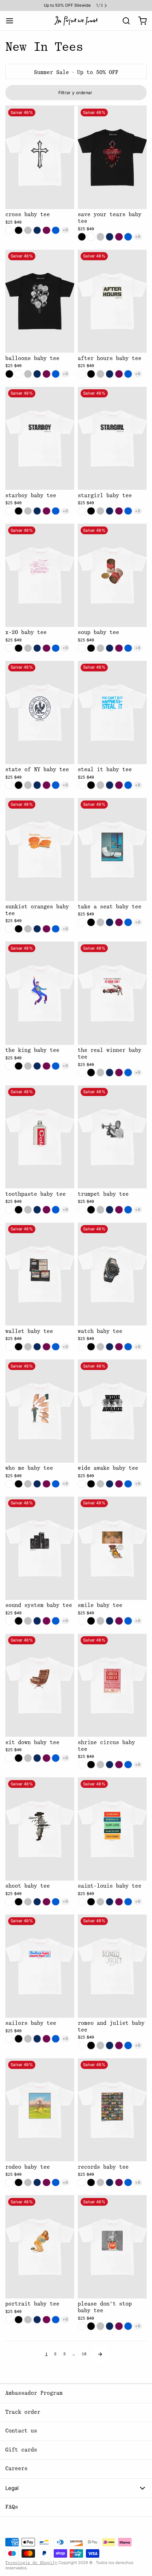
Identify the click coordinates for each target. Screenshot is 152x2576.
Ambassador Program (34, 2393)
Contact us (21, 2431)
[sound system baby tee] (40, 1548)
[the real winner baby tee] (112, 993)
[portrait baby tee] (40, 2247)
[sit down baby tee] (40, 1685)
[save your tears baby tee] (112, 157)
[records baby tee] (112, 2110)
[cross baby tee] (40, 157)
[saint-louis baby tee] (112, 1829)
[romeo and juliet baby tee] (112, 1966)
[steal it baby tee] (112, 712)
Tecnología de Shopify (31, 2563)
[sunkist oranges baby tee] (40, 850)
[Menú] (12, 21)
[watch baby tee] (112, 1274)
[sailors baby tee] (40, 1966)
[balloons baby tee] (40, 301)
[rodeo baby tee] (40, 2110)
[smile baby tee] (112, 1548)
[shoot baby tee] (40, 1829)
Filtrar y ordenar (75, 93)
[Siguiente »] (100, 2354)
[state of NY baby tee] (40, 712)
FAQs (12, 2507)
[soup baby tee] (112, 575)
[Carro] (140, 21)
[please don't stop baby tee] (112, 2247)
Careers (16, 2469)
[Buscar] (124, 21)
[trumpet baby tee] (112, 1137)
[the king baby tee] (40, 993)
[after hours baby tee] (112, 301)
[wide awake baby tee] (112, 1411)
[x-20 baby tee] (40, 575)
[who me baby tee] (40, 1411)
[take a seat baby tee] (112, 850)
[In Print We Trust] (76, 21)
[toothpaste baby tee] (40, 1137)
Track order (23, 2412)
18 (84, 2354)
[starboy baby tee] (40, 439)
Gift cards (21, 2450)
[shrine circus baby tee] (112, 1685)
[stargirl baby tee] (112, 439)
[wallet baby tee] (40, 1274)
